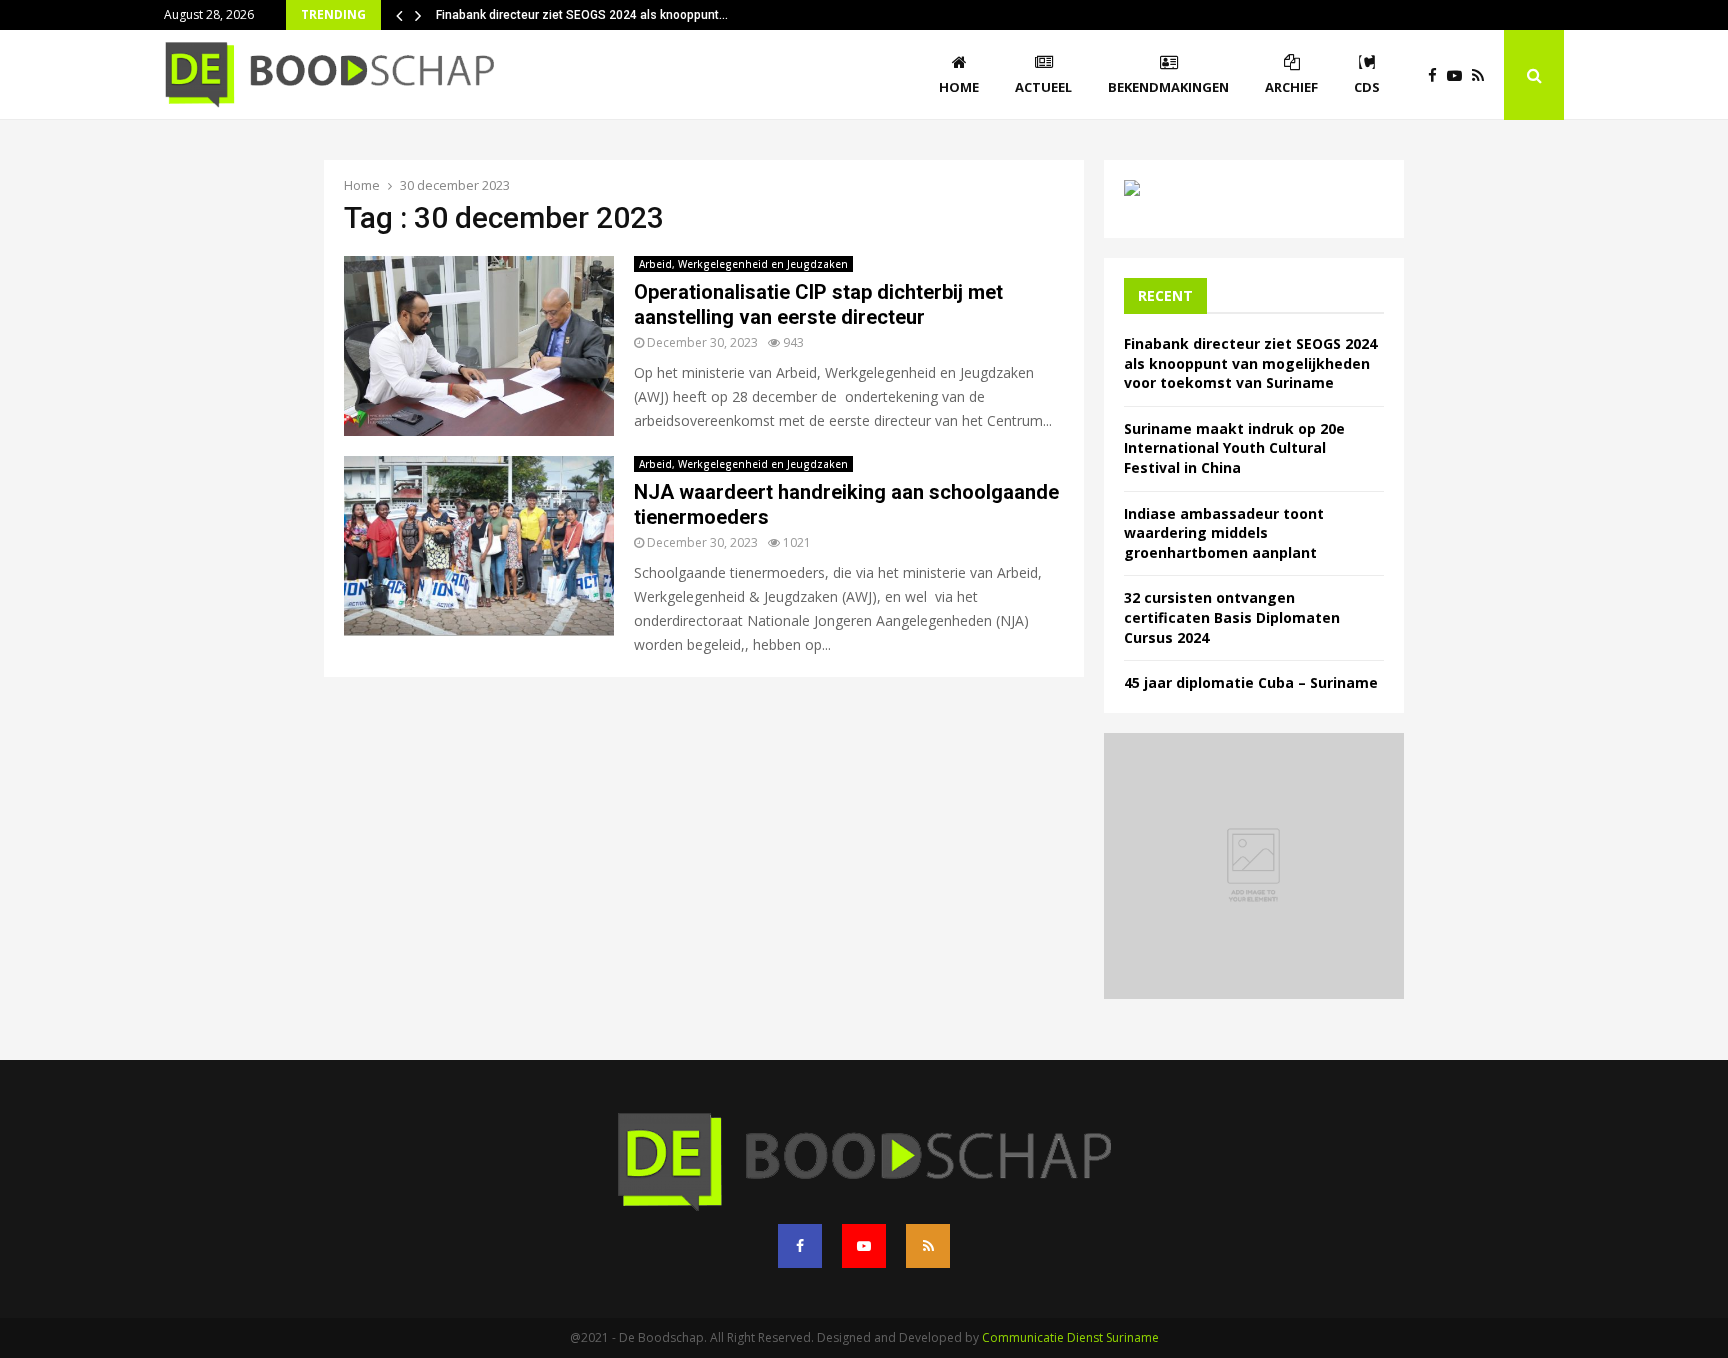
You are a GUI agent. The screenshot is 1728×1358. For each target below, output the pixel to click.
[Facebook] (1437, 75)
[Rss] (1483, 75)
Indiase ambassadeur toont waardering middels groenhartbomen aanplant (1224, 533)
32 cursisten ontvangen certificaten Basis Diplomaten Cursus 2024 (1232, 617)
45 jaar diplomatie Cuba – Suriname (1251, 682)
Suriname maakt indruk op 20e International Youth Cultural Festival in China (1234, 448)
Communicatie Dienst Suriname (1070, 1337)
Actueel (1043, 87)
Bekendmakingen (1168, 87)
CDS (1367, 87)
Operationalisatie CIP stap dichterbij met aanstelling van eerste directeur (821, 304)
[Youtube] (1459, 75)
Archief (1291, 87)
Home (959, 87)
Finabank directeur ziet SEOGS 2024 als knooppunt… (582, 15)
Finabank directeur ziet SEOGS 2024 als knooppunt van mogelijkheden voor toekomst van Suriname (1250, 363)
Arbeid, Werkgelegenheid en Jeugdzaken (743, 264)
